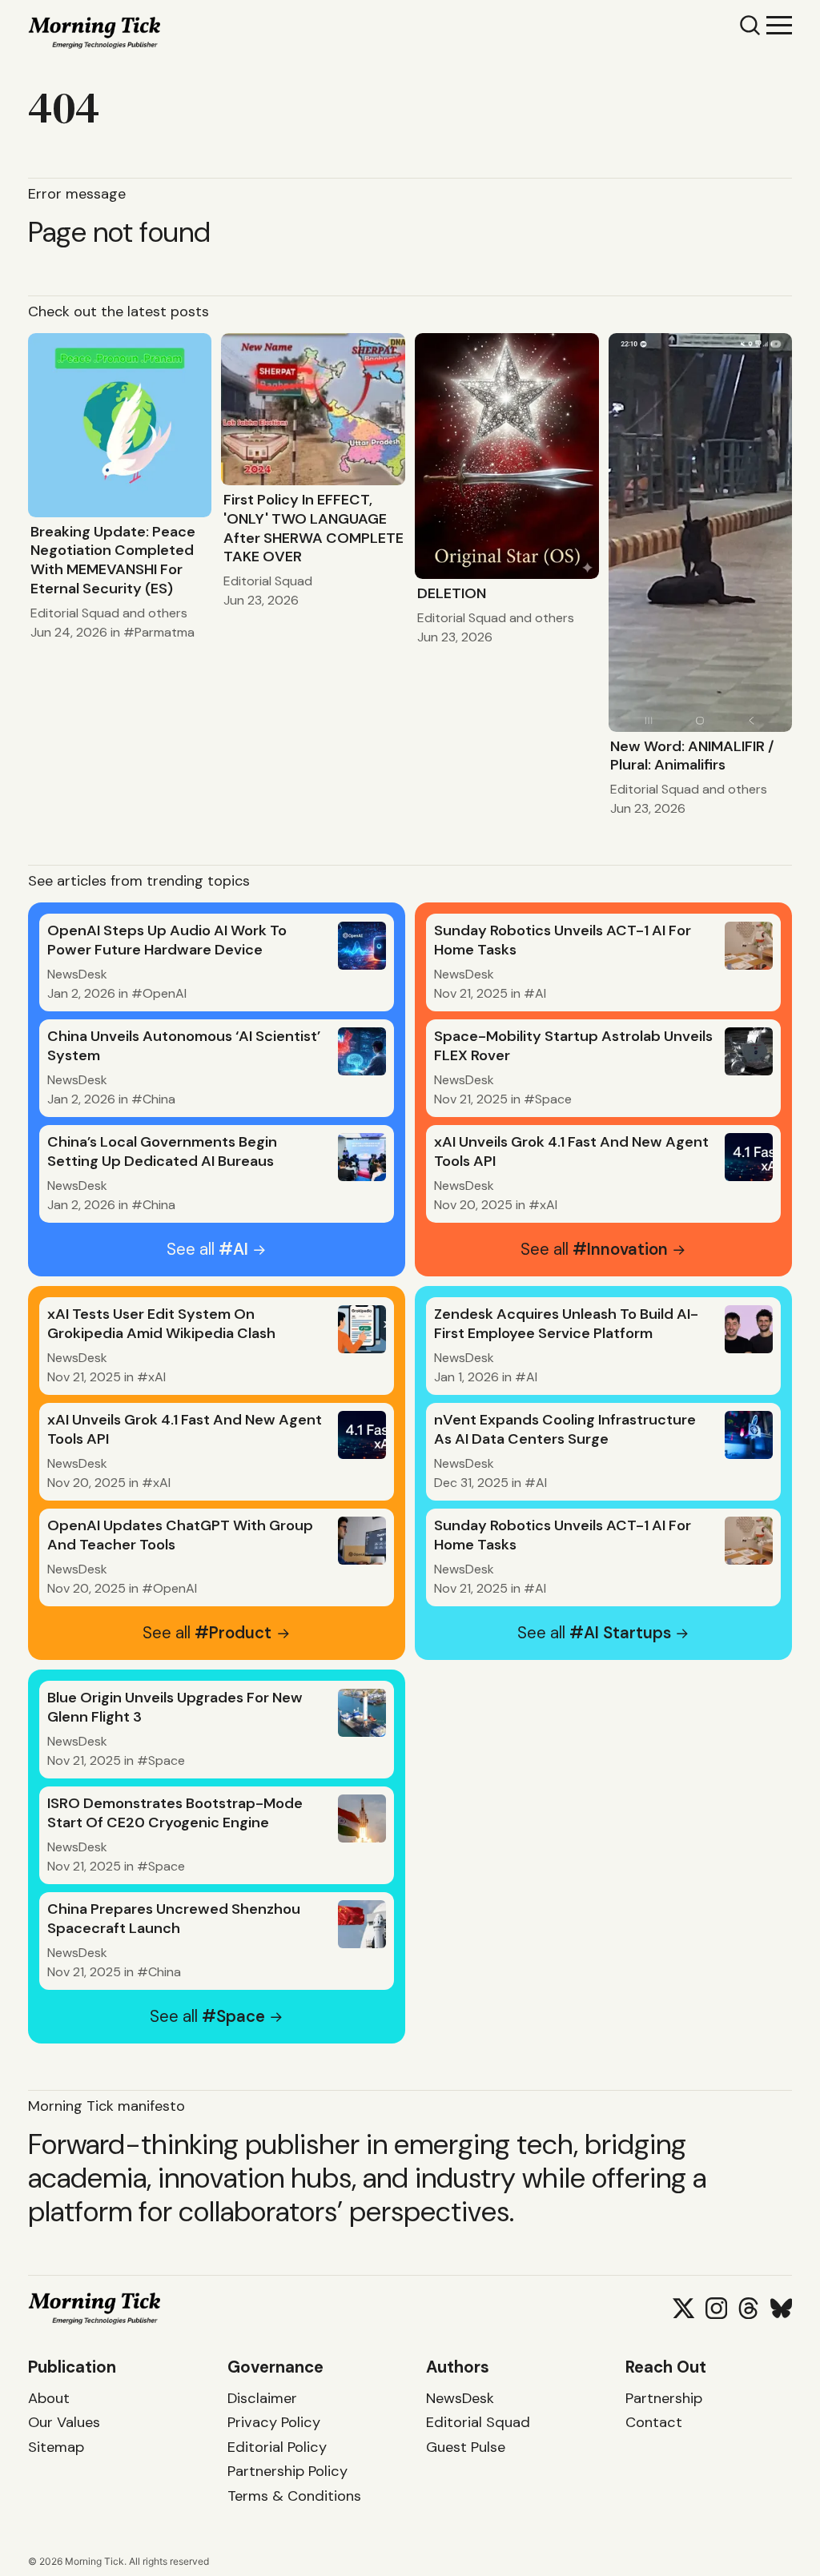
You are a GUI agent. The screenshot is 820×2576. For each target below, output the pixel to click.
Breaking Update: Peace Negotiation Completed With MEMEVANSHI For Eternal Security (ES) (113, 560)
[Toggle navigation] (779, 24)
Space (553, 1099)
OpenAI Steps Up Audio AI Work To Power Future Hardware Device (167, 940)
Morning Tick (94, 2561)
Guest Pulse (466, 2447)
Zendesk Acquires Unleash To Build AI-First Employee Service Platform (566, 1324)
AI (541, 993)
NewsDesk (77, 974)
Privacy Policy (274, 2422)
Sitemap (56, 2447)
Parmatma (165, 632)
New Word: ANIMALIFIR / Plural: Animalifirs (692, 756)
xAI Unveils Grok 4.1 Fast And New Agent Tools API (571, 1151)
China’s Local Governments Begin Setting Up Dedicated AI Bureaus (162, 1151)
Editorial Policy (277, 2447)
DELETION (452, 593)
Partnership (664, 2398)
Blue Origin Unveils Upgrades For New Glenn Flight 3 (175, 1707)
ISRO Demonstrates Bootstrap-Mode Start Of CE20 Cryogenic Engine (175, 1813)
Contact (654, 2422)
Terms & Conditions (294, 2496)
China (159, 1099)
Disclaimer (262, 2398)
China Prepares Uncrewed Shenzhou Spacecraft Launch (174, 1919)
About (49, 2398)
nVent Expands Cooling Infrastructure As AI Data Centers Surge (565, 1429)
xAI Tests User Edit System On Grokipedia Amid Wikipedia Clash (161, 1324)
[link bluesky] (781, 2308)
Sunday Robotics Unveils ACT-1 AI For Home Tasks (563, 940)
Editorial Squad (75, 613)
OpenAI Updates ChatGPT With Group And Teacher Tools (180, 1535)
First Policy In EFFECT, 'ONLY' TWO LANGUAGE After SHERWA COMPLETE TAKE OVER (314, 528)
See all (207, 1249)
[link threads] (748, 2308)
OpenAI (165, 993)
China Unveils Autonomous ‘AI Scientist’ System (184, 1046)
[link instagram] (716, 2308)
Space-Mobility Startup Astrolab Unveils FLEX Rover (573, 1046)
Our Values (64, 2422)
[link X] (683, 2308)
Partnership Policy (287, 2471)
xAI (549, 1205)
